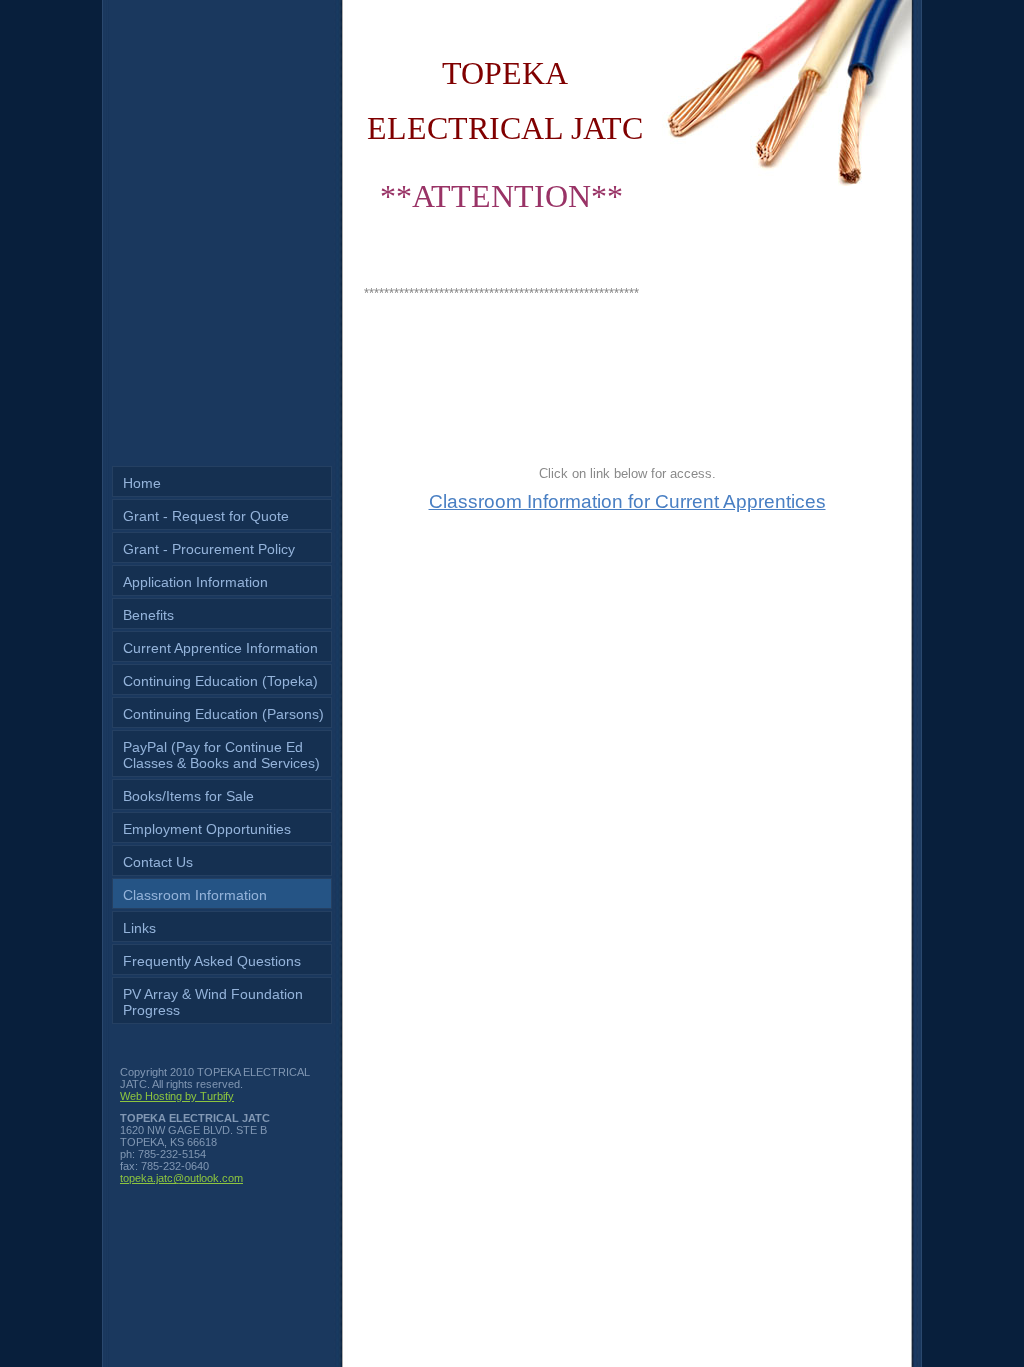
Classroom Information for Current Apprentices (627, 501)
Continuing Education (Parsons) (223, 714)
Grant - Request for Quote (206, 516)
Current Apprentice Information (220, 648)
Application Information (195, 582)
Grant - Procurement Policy (209, 549)
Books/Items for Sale (188, 796)
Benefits (148, 615)
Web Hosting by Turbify (177, 1096)
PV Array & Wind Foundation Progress (213, 1002)
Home (142, 483)
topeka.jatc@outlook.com (181, 1178)
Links (139, 928)
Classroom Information (195, 895)
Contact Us (158, 862)
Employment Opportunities (207, 829)
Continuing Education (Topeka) (220, 681)
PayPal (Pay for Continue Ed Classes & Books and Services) (221, 755)
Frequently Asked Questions (212, 961)
